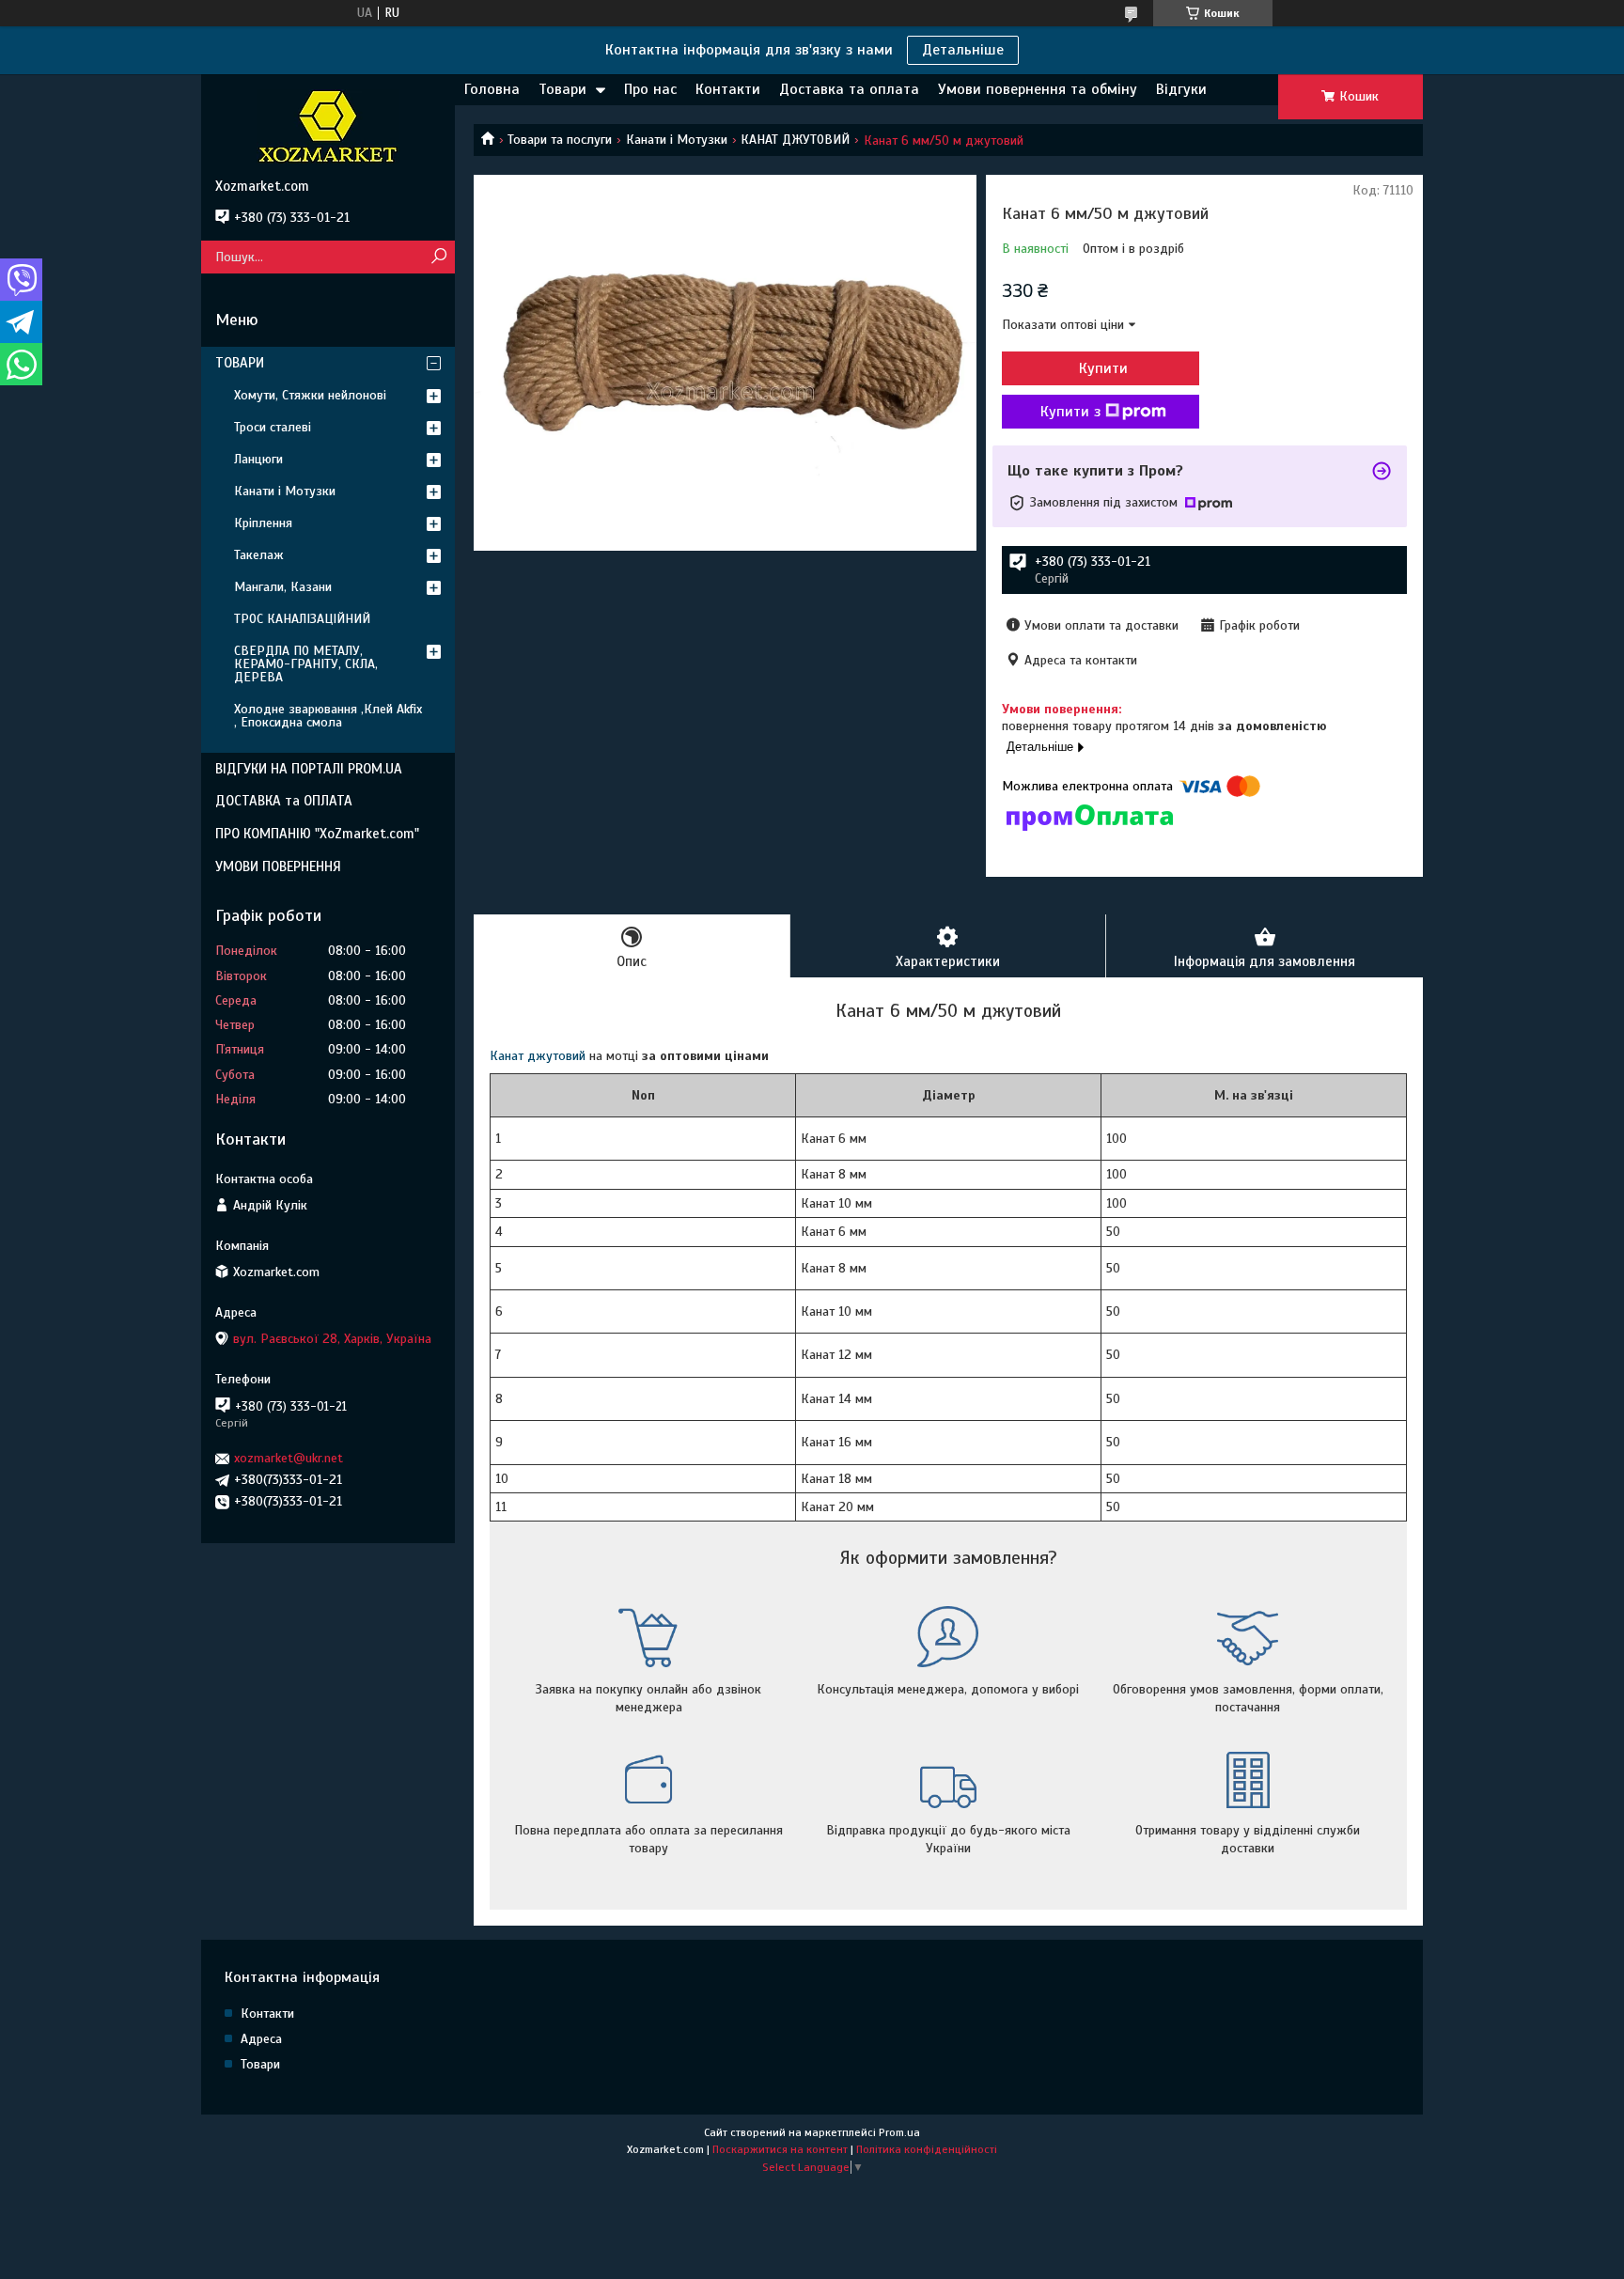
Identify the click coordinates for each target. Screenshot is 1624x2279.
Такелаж (259, 555)
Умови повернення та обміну (1038, 89)
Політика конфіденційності (927, 2149)
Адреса (261, 2039)
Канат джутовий (538, 1056)
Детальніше (963, 50)
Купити (1103, 368)
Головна (492, 89)
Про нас (650, 89)
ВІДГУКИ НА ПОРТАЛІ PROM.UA (309, 769)
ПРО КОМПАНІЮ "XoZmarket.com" (317, 834)
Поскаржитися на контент (780, 2149)
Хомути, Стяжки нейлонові (310, 395)
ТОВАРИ (240, 363)
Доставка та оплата (849, 89)
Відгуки (1181, 89)
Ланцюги (258, 459)
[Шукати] (438, 257)
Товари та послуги (560, 140)
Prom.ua (899, 2132)
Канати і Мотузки (677, 140)
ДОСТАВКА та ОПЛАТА (284, 801)
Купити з (1070, 412)
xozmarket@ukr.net (289, 1458)
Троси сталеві (273, 427)
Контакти (728, 89)
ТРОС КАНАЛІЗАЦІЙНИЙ (302, 619)
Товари (562, 89)
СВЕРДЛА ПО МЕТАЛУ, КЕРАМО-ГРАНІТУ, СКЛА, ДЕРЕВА (306, 664)
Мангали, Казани (283, 587)
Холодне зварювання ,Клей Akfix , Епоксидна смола (328, 716)
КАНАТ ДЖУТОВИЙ (795, 140)
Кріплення (263, 523)
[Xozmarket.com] (328, 126)
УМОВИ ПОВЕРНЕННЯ (278, 866)
